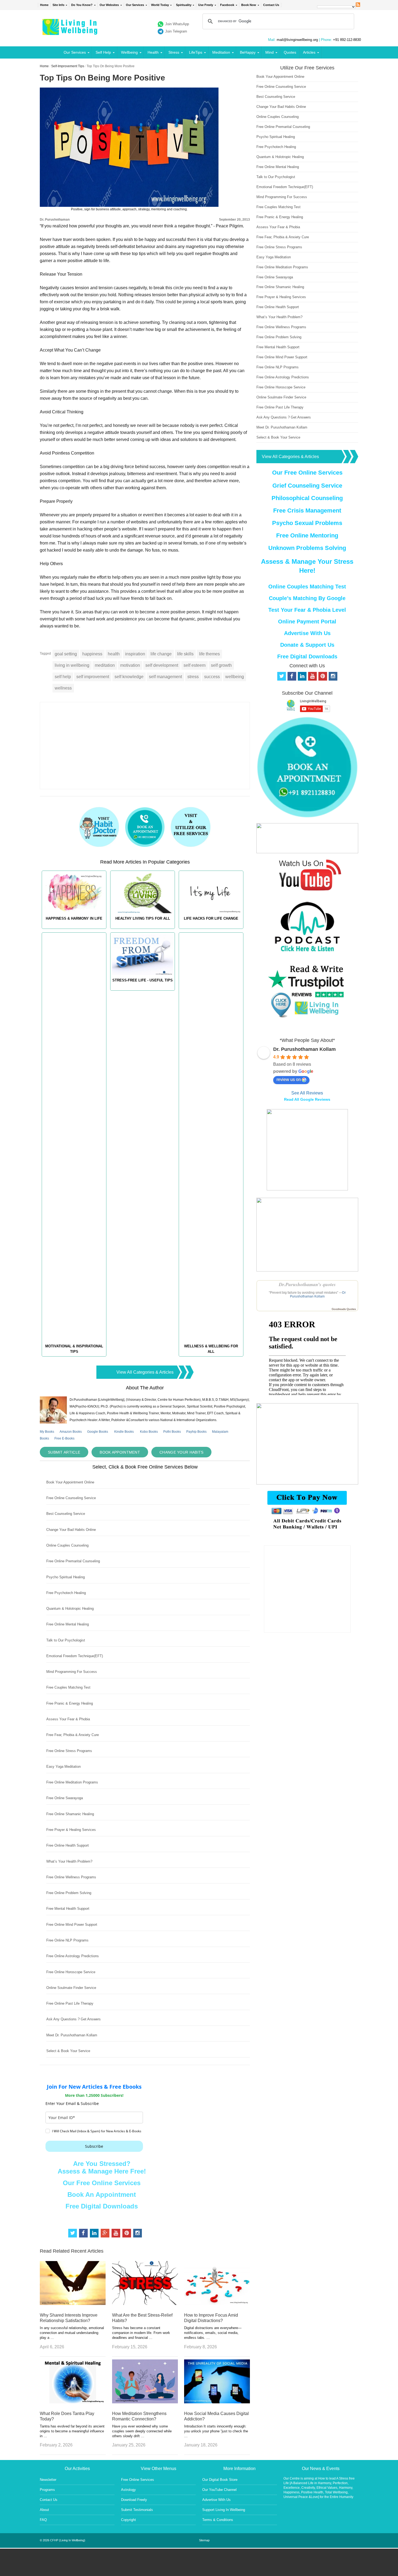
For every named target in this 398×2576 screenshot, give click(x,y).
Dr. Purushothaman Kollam (304, 1049)
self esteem (195, 665)
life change (161, 654)
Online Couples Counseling (67, 1545)
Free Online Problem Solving (69, 1893)
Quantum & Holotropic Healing (70, 1609)
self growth (221, 665)
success (212, 677)
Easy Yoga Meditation (63, 1767)
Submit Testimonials (137, 2510)
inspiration (135, 654)
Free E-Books (64, 1438)
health (114, 654)
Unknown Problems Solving (307, 548)
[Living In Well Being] (71, 32)
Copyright (128, 2520)
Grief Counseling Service (307, 486)
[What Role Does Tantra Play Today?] (73, 2402)
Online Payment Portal (307, 622)
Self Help (103, 52)
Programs (47, 2490)
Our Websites (109, 5)
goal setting (66, 654)
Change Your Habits (181, 1452)
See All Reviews (307, 1093)
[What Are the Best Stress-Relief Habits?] (145, 2303)
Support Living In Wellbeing (224, 2510)
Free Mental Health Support (68, 1909)
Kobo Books (149, 1432)
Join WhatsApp (177, 24)
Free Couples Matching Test (68, 1687)
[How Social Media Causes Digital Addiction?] (217, 2402)
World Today (160, 5)
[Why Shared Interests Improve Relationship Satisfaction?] (73, 2303)
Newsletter (48, 2480)
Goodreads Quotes (344, 1309)
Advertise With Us (307, 633)
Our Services (135, 5)
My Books (47, 1432)
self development (162, 665)
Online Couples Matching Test (307, 587)
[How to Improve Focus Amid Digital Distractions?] (217, 2303)
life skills (185, 654)
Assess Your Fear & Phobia (68, 1719)
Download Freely (134, 2500)
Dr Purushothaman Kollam (318, 1295)
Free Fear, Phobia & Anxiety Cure (73, 1735)
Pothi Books (172, 1432)
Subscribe (94, 2146)
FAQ (43, 2520)
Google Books (98, 1432)
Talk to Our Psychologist (66, 1640)
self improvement (93, 677)
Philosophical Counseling (307, 498)
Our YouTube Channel (219, 2490)
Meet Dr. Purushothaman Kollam (72, 2035)
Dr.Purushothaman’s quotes (307, 1284)
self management (165, 677)
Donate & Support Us (307, 645)
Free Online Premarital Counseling (73, 1561)
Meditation (221, 52)
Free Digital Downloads (102, 2206)
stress (193, 677)
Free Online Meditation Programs (72, 1782)
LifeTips (196, 52)
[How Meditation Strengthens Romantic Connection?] (145, 2402)
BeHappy (248, 52)
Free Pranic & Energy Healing (70, 1703)
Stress (174, 52)
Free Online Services (138, 2480)
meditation (105, 665)
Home (44, 5)
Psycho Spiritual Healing (66, 1577)
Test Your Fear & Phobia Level (307, 610)
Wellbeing (129, 52)
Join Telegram (176, 31)
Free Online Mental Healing (68, 1624)
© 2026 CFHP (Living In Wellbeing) (63, 2540)
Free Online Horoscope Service (71, 1972)
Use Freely (206, 5)
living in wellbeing (72, 665)
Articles (309, 52)
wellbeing (235, 677)
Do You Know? (82, 5)
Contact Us (271, 5)
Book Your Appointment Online (70, 1482)
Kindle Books (124, 1432)
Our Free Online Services (102, 2183)
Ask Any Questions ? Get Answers (74, 2019)
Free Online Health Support (68, 1845)
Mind (270, 52)
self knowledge (129, 677)
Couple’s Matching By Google (307, 598)
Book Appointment (120, 1452)
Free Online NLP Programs (67, 1940)
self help (63, 677)
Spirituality (184, 5)
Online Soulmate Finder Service (71, 1988)
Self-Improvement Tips (68, 66)
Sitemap (204, 2540)
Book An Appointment (102, 2195)
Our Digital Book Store (220, 2480)
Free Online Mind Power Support (72, 1925)
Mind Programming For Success (72, 1672)
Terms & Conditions (218, 2520)
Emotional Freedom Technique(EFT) (75, 1656)
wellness (63, 688)
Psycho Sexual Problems (307, 523)
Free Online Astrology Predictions (73, 1956)
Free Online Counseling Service (71, 1498)
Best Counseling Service (66, 1514)
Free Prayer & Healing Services (71, 1830)
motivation (130, 665)
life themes (209, 654)
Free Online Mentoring (307, 535)
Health (153, 52)
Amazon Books (71, 1432)
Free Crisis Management (307, 511)
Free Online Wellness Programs (71, 1877)
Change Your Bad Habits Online (71, 1530)
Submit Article (64, 1452)
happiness (92, 654)
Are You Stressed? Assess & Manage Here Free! (102, 2167)
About (44, 2510)
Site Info (58, 5)
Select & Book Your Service (68, 2051)
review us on (289, 1079)
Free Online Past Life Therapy (70, 2003)
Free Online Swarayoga (65, 1798)
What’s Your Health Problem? (69, 1861)
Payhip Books (196, 1432)
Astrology (128, 2490)
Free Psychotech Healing (66, 1593)
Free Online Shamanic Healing (70, 1814)
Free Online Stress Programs (69, 1751)
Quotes (290, 52)
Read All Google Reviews (307, 1099)
